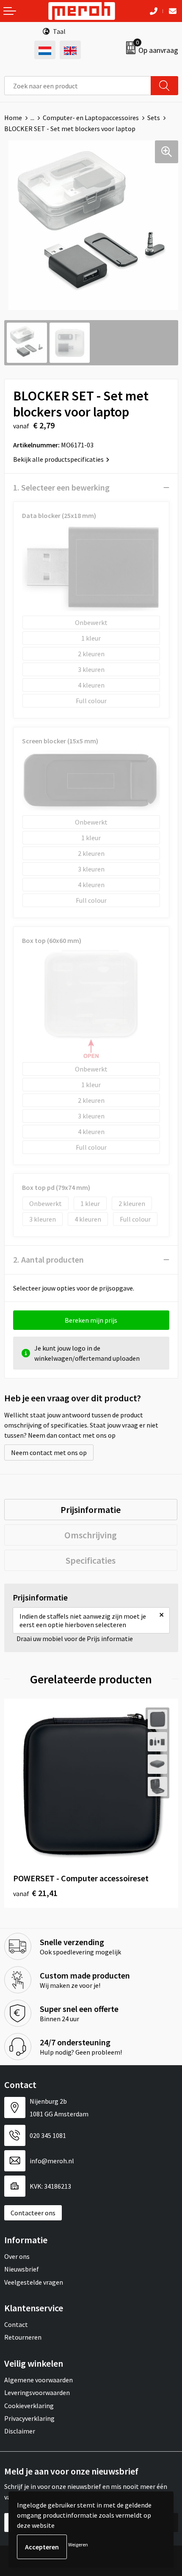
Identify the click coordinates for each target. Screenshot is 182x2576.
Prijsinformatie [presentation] (91, 1510)
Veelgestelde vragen (34, 2282)
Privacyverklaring (29, 2418)
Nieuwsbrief (22, 2269)
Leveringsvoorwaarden (37, 2392)
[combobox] (78, 86)
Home (13, 118)
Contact (16, 2324)
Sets (154, 118)
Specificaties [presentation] (91, 1560)
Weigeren (78, 2544)
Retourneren (23, 2337)
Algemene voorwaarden (39, 2380)
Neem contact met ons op (49, 1452)
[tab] (91, 1510)
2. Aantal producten (48, 1259)
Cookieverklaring (29, 2406)
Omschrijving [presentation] (91, 1535)
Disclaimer (20, 2431)
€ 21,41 (35, 1893)
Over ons (17, 2256)
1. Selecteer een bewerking (61, 487)
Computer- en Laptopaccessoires (91, 118)
